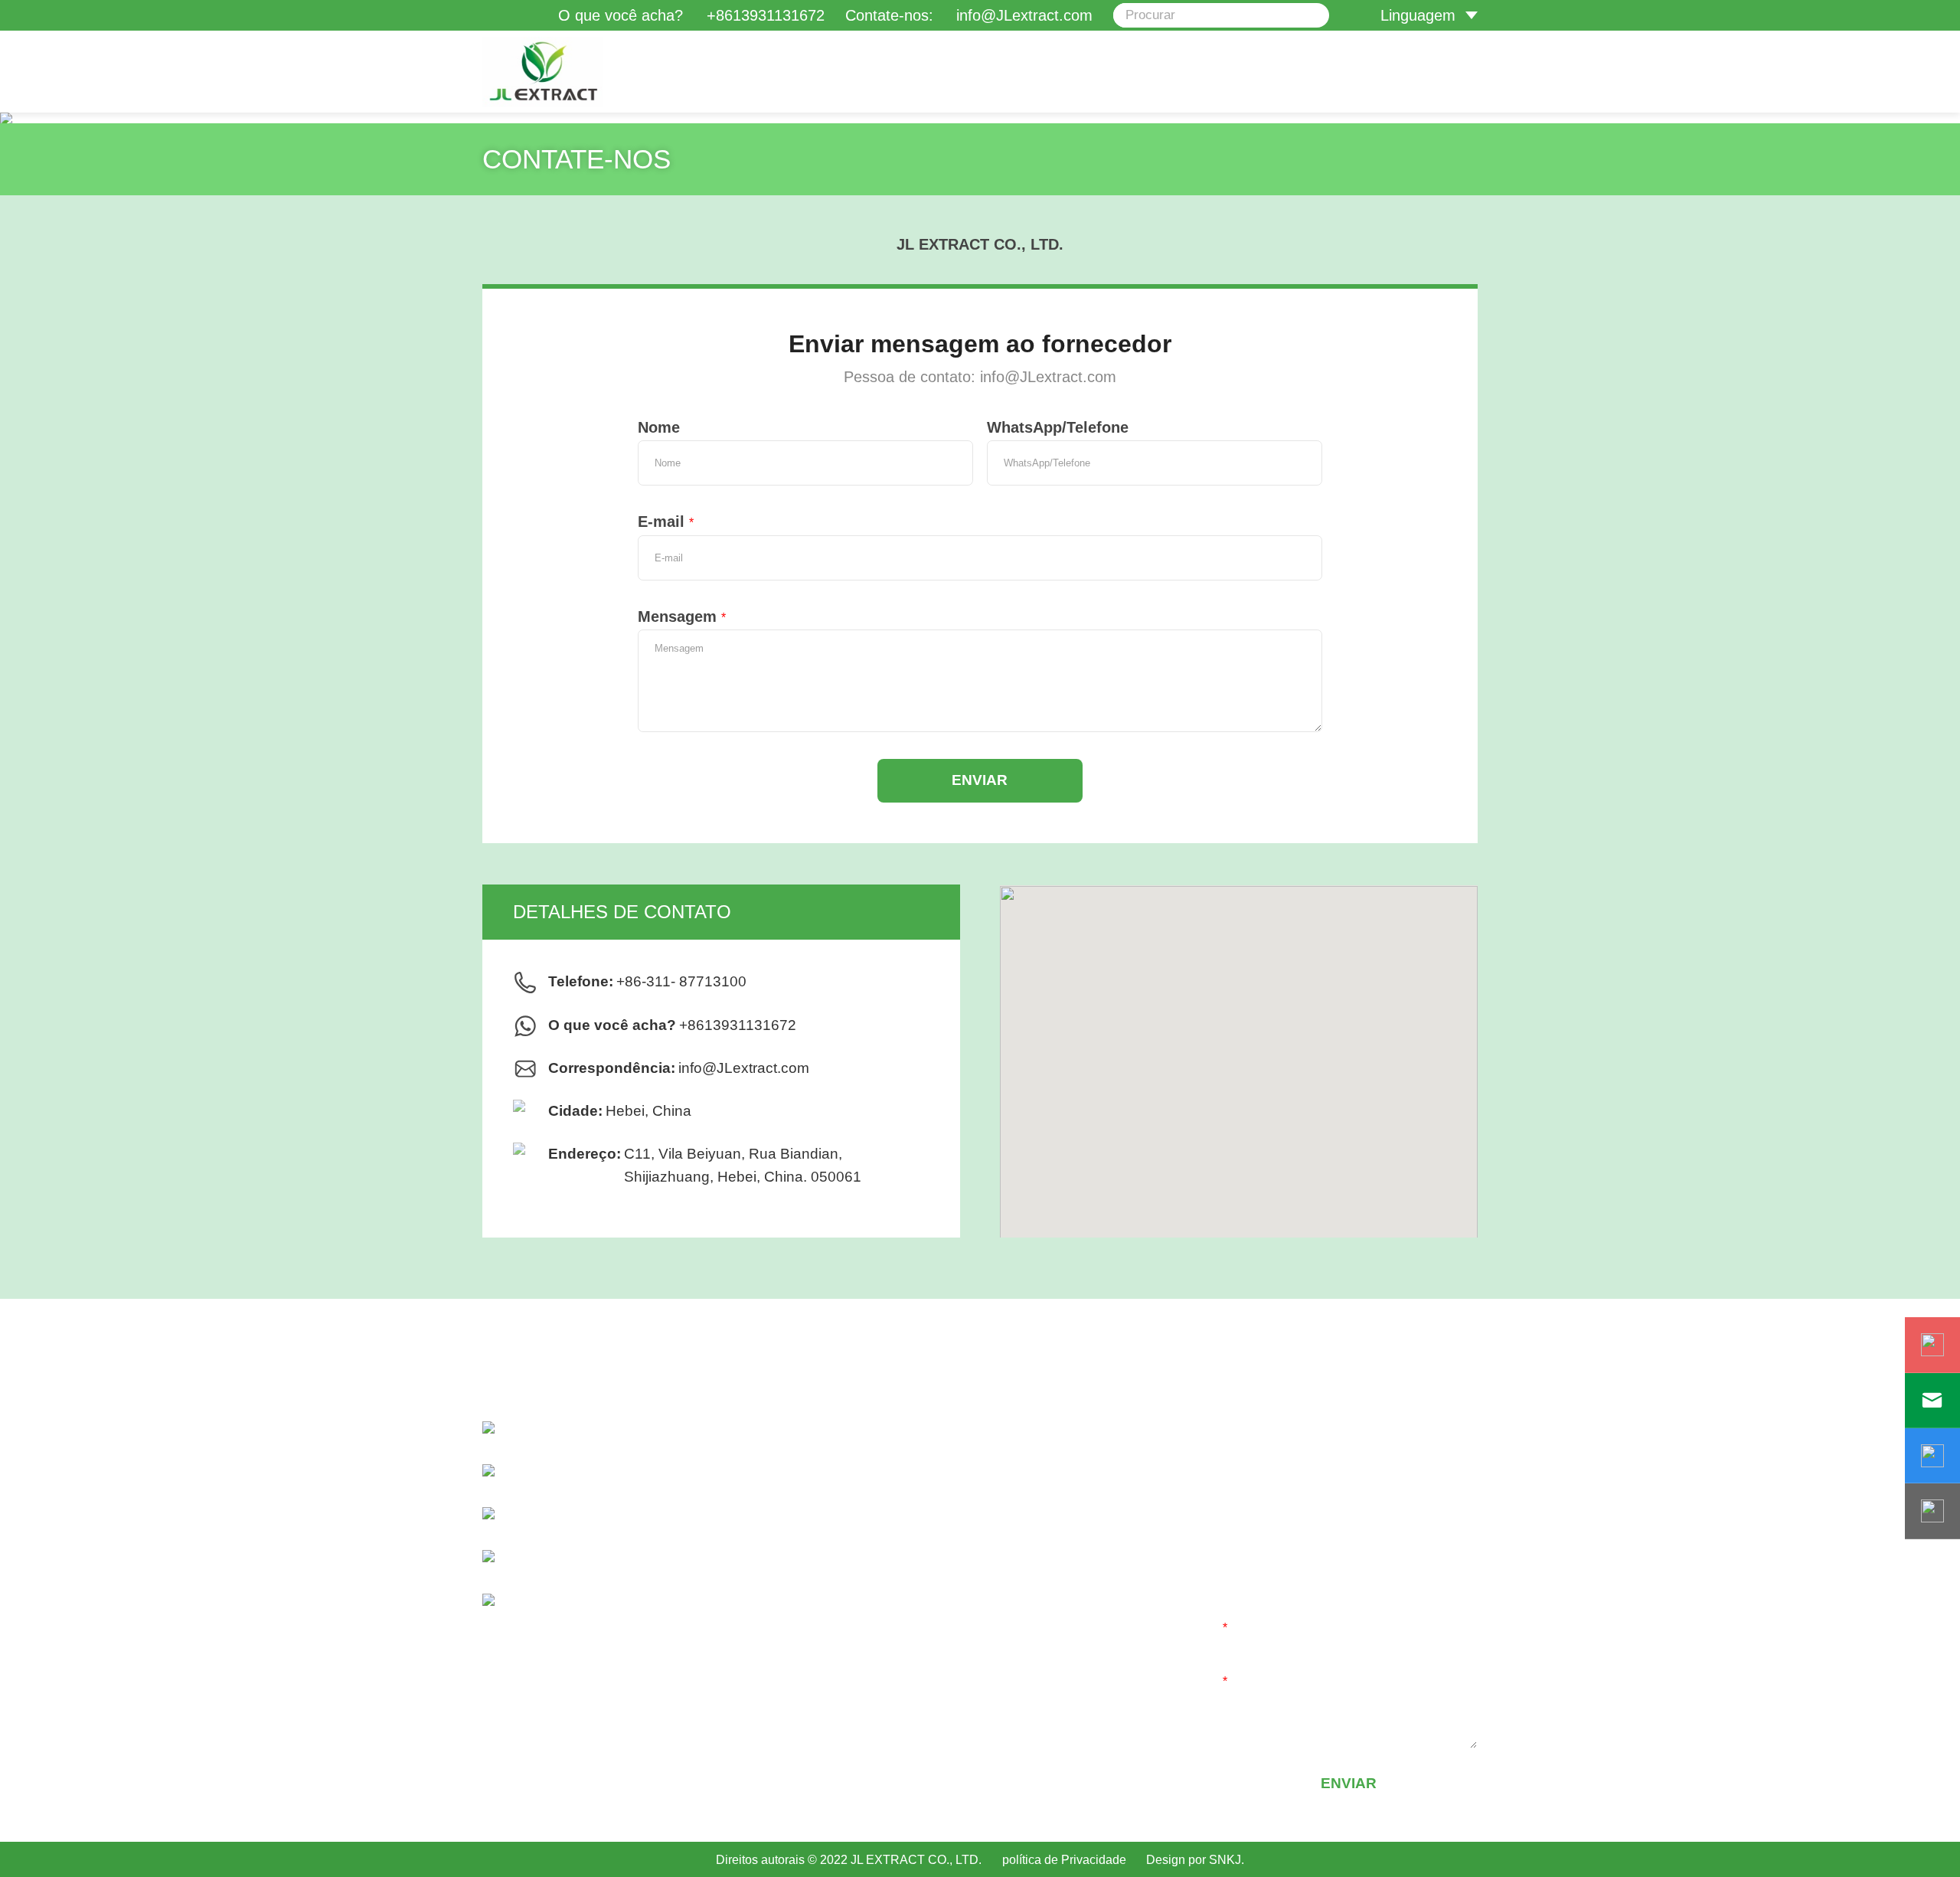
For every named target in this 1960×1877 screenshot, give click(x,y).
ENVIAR (980, 780)
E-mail (666, 522)
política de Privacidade (1064, 1859)
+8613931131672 (766, 15)
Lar (903, 1437)
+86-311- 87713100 (681, 981)
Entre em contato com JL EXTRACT (1015, 1601)
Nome (659, 427)
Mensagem (682, 616)
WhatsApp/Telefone (1058, 427)
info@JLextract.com (744, 1068)
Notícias (920, 1568)
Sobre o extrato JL (955, 1470)
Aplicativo (924, 1535)
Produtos (923, 1503)
